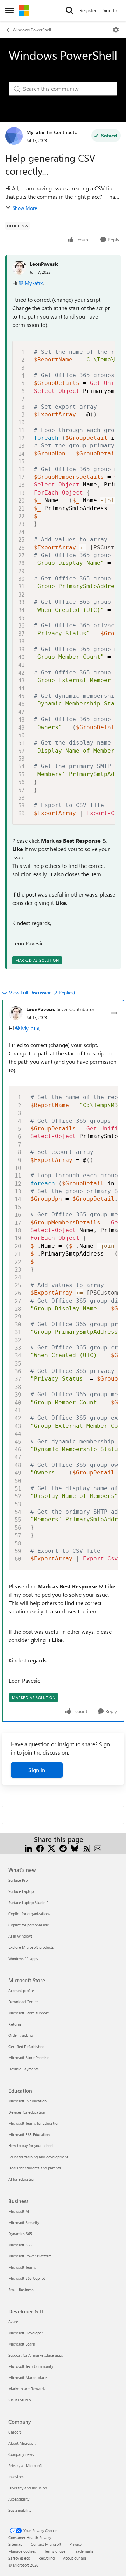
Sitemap (15, 2544)
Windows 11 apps (23, 1958)
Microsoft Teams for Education (34, 2123)
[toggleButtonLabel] (116, 30)
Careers (15, 2432)
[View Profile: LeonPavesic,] (19, 268)
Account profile (21, 1990)
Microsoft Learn (22, 2344)
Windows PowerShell (32, 30)
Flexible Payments (24, 2069)
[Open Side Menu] (9, 10)
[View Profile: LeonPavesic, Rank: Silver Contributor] (16, 1013)
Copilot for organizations (29, 1914)
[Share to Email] (98, 1848)
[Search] (70, 10)
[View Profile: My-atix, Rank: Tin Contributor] (14, 136)
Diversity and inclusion (28, 2488)
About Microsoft (22, 2443)
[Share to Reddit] (63, 1848)
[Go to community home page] (24, 10)
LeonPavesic (44, 264)
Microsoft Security (24, 2222)
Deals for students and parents (35, 2168)
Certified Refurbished (26, 2046)
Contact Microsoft (46, 2544)
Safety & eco (19, 2558)
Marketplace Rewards (27, 2389)
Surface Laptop (21, 1891)
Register (88, 10)
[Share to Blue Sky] (75, 1848)
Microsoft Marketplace (28, 2377)
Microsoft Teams (22, 2267)
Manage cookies (22, 2551)
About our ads (75, 2558)
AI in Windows (20, 1936)
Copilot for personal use (29, 1925)
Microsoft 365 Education (29, 2134)
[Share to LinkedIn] (29, 1848)
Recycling (47, 2558)
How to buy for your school (31, 2146)
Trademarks (84, 2551)
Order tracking (21, 2035)
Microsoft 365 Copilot (27, 2278)
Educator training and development (38, 2157)
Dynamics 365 (20, 2234)
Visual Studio (20, 2400)
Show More (25, 208)
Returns (15, 2024)
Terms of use (55, 2551)
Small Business (21, 2289)
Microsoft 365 (20, 2245)
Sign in (37, 1770)
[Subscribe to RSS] (86, 1848)
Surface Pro (18, 1880)
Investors (16, 2477)
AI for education (22, 2179)
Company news (21, 2454)
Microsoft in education (27, 2101)
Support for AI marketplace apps (36, 2355)
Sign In (110, 10)
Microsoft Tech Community (31, 2366)
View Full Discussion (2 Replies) (42, 992)
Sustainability (20, 2510)
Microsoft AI (19, 2211)
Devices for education (27, 2112)
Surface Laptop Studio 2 (29, 1902)
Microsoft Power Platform (30, 2256)
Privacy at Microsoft (25, 2465)
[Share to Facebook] (40, 1848)
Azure (13, 2322)
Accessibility (19, 2499)
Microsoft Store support (29, 2013)
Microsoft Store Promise (29, 2058)
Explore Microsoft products (31, 1947)
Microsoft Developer (26, 2333)
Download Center (23, 2002)
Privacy (76, 2544)
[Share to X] (52, 1848)
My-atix (35, 132)
